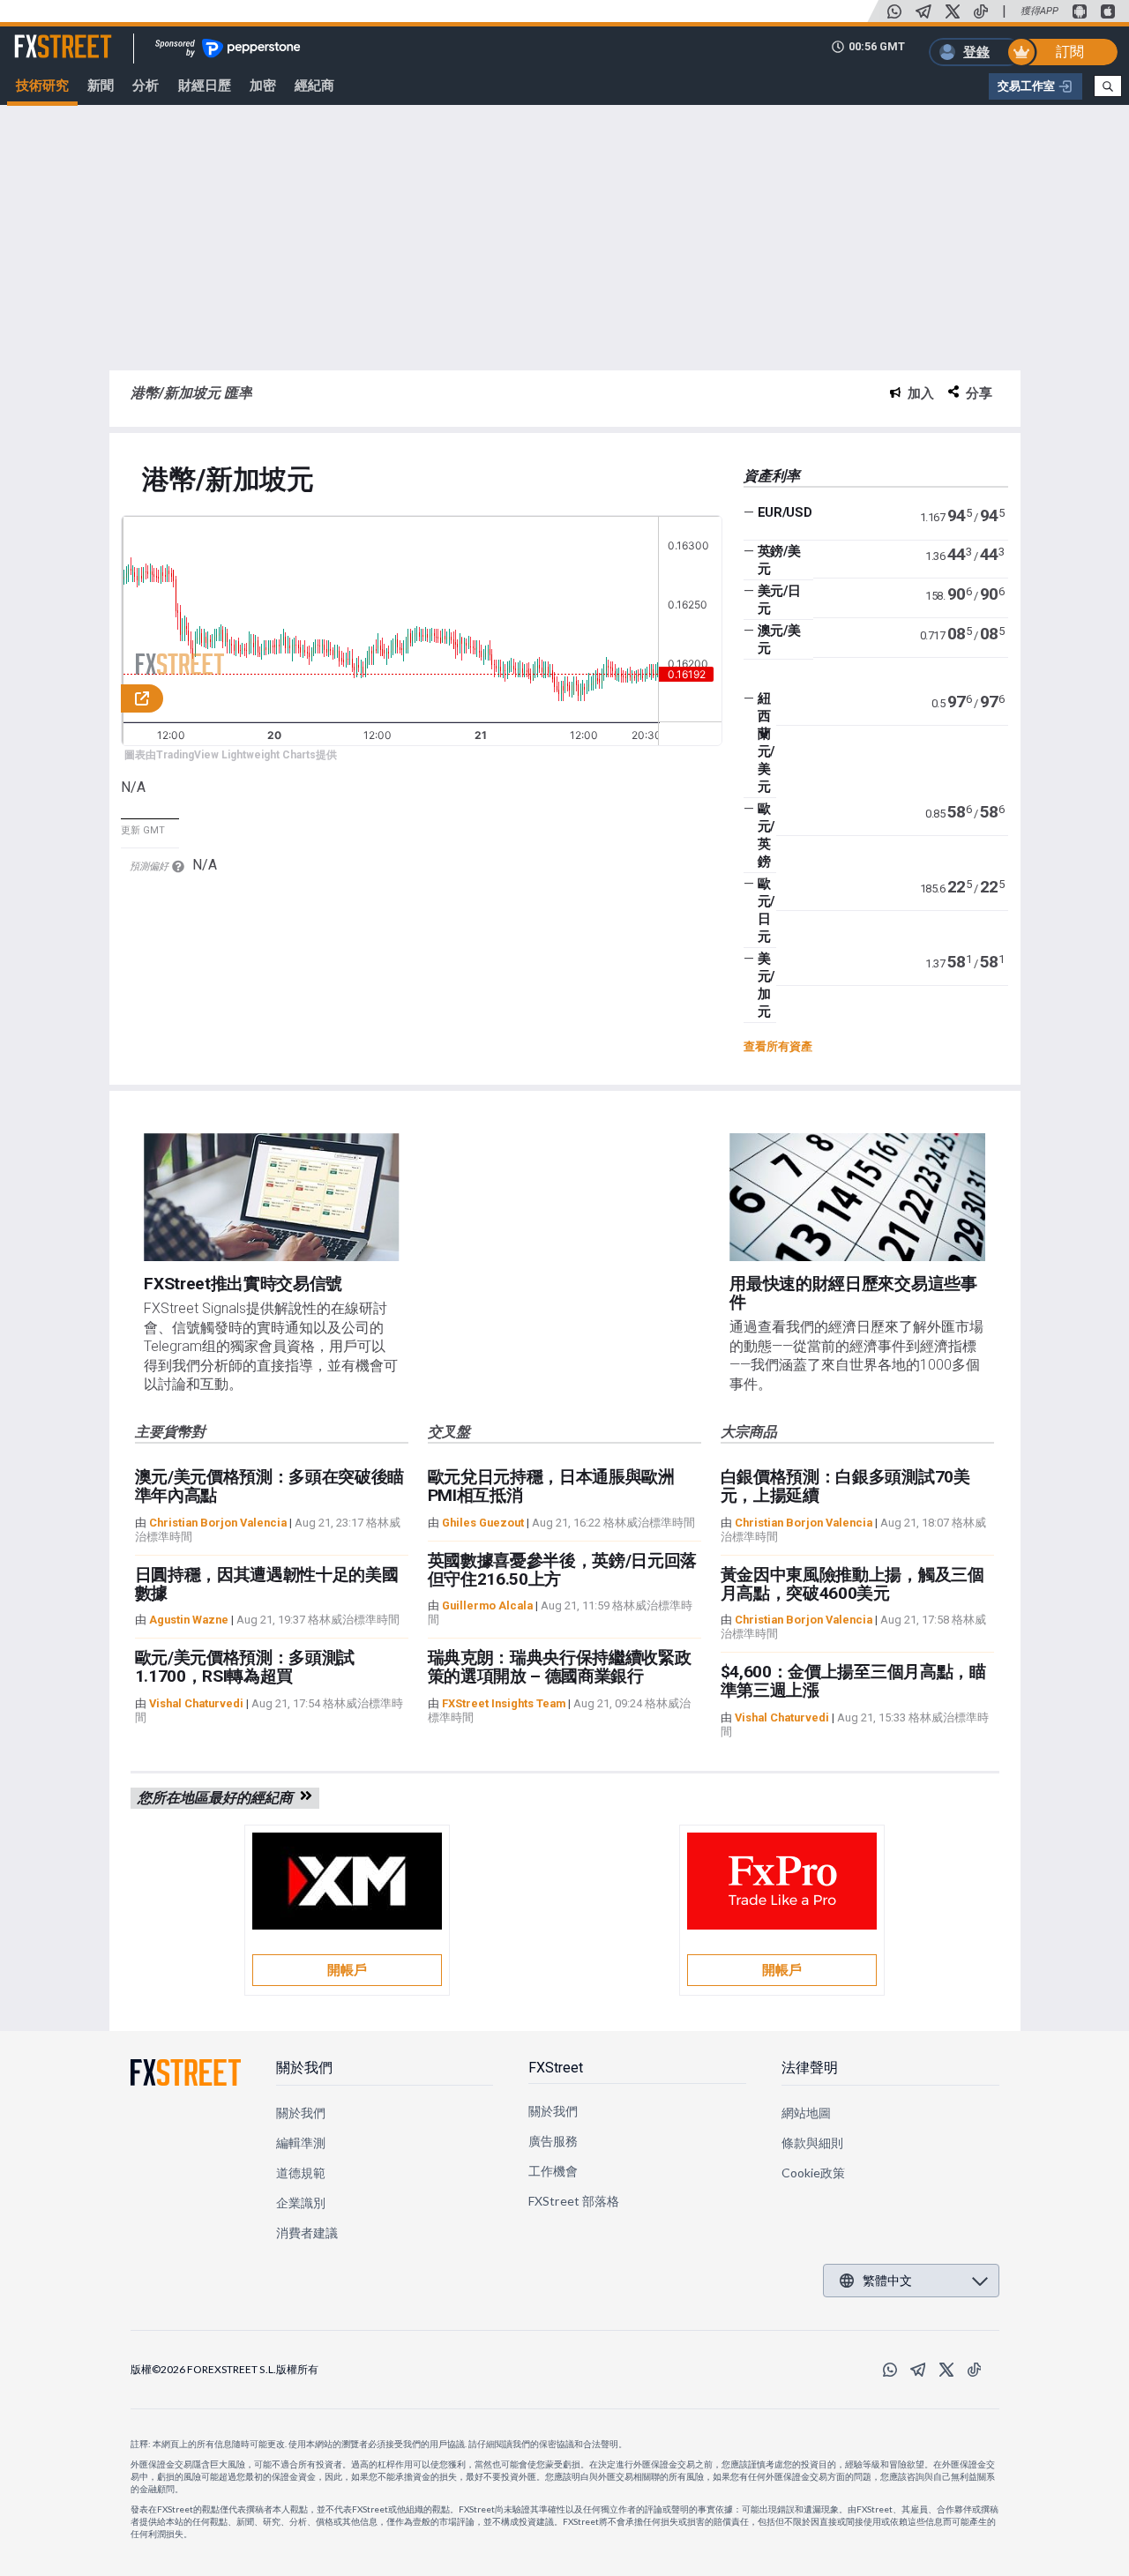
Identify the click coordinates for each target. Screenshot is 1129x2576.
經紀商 (314, 86)
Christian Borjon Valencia (218, 1523)
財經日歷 (205, 86)
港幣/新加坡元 (228, 480)
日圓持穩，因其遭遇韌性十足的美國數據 (267, 1584)
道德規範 (301, 2173)
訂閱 (1070, 52)
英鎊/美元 (779, 560)
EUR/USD (785, 512)
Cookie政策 (814, 2173)
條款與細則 (812, 2143)
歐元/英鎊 (766, 835)
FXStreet (42, 36)
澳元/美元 (779, 639)
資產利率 (772, 476)
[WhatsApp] (894, 11)
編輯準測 (301, 2143)
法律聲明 (810, 2068)
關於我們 (304, 2068)
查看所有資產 (778, 1046)
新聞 (101, 86)
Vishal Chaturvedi (196, 1703)
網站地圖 (806, 2113)
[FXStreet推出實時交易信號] (271, 1197)
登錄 (976, 52)
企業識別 (301, 2203)
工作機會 (553, 2171)
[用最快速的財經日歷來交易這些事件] (857, 1197)
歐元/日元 (766, 910)
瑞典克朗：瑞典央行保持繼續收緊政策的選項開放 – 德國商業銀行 (560, 1667)
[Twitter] (953, 11)
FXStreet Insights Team (504, 1703)
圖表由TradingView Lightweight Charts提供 (231, 755)
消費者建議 (307, 2233)
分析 (146, 86)
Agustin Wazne (189, 1620)
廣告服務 (553, 2141)
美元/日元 (779, 600)
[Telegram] (923, 11)
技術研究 (42, 86)
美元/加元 (766, 985)
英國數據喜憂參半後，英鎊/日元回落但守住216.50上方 (563, 1570)
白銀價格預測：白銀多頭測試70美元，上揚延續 (845, 1486)
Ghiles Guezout (483, 1523)
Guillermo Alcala (487, 1605)
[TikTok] (981, 11)
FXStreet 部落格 (574, 2201)
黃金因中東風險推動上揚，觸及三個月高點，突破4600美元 (852, 1584)
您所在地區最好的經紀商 (219, 1798)
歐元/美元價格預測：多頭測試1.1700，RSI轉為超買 (245, 1667)
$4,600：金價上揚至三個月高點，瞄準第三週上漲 (853, 1681)
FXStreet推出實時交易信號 (243, 1284)
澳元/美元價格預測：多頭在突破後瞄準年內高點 (270, 1486)
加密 (263, 86)
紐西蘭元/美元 (766, 743)
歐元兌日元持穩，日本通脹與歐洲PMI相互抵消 (551, 1486)
